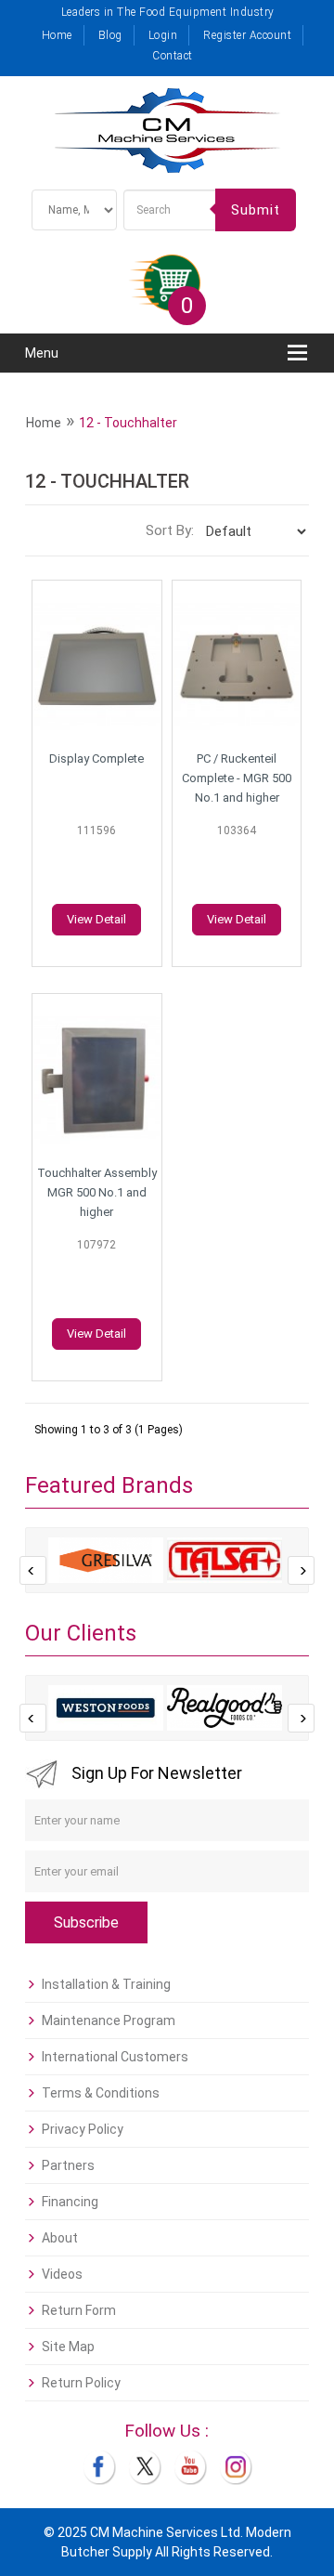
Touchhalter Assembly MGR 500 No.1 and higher (97, 1192)
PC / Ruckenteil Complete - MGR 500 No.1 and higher (237, 778)
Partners (68, 2165)
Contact (173, 56)
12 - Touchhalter (128, 423)
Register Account (247, 35)
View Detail (96, 919)
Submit (256, 210)
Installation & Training (106, 1984)
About (60, 2238)
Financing (70, 2202)
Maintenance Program (109, 2020)
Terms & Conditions (101, 2093)
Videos (62, 2274)
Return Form (79, 2310)
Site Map (68, 2347)
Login (163, 35)
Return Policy (81, 2383)
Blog (110, 35)
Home (57, 35)
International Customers (115, 2057)
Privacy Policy (83, 2129)
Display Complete (96, 758)
